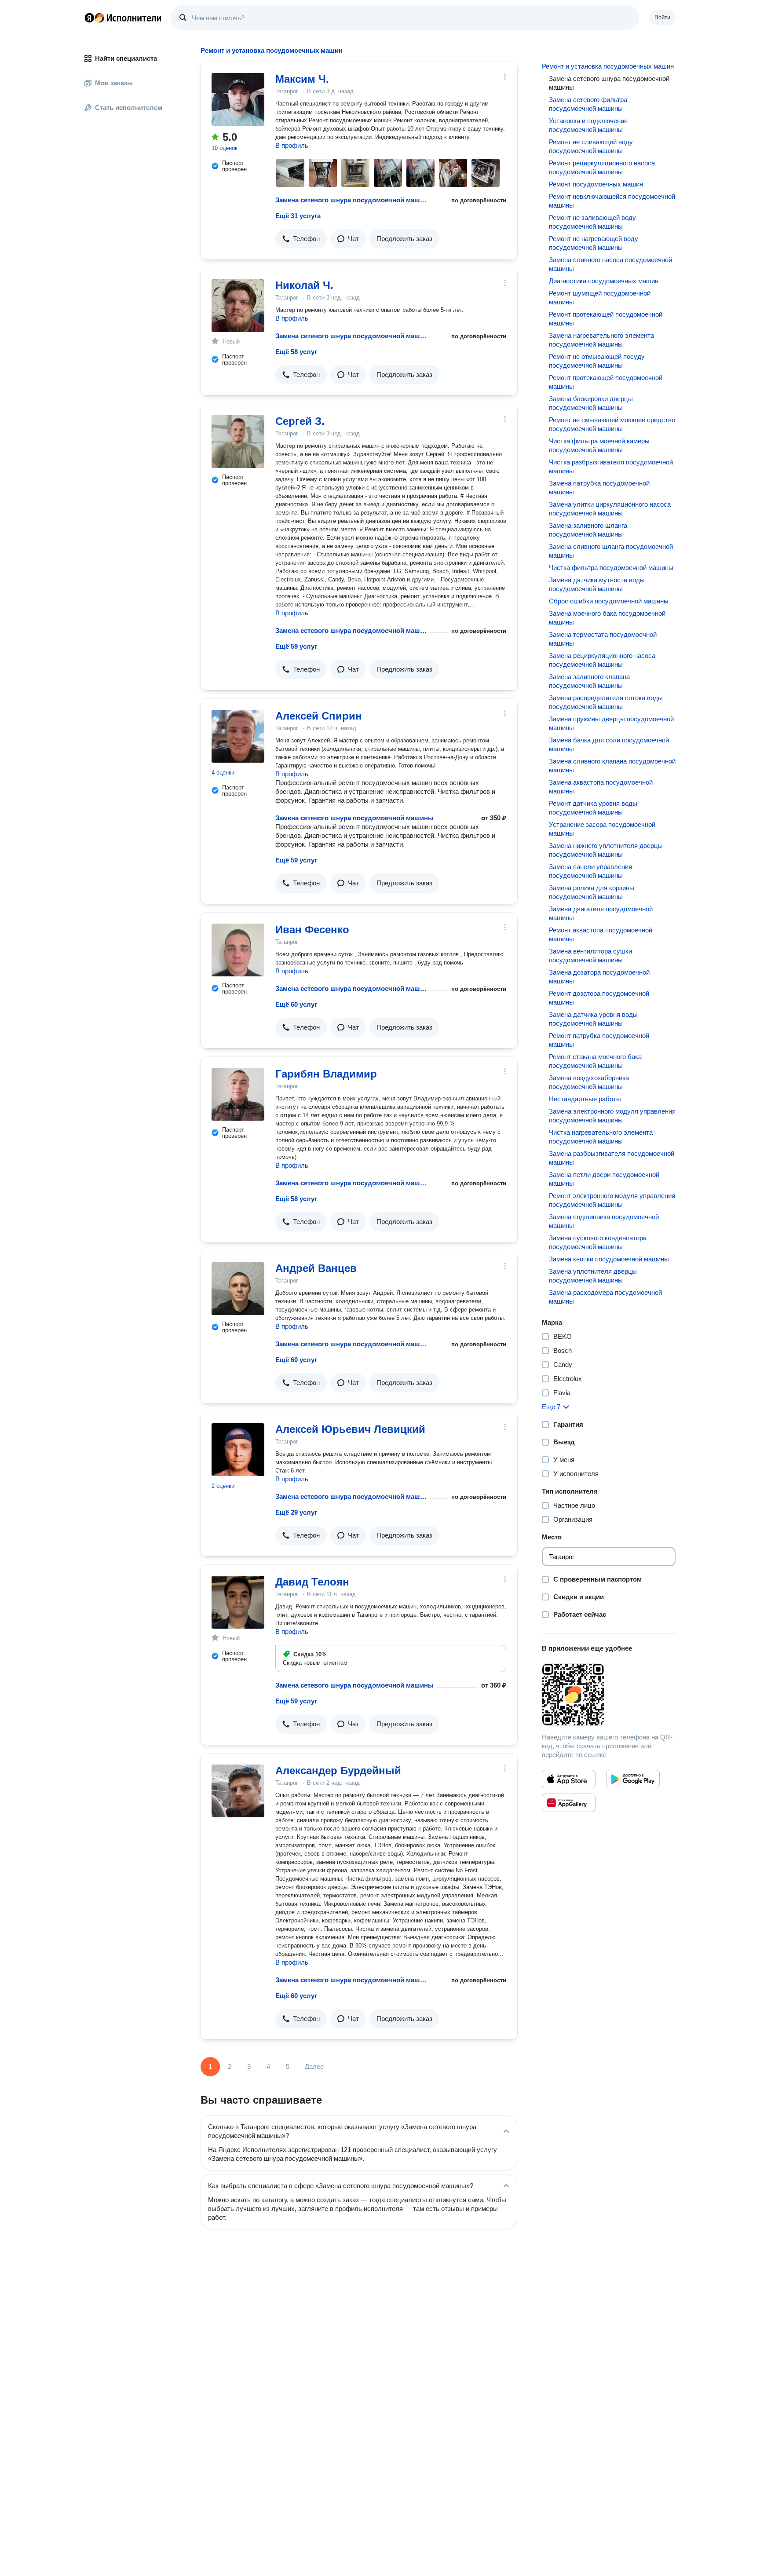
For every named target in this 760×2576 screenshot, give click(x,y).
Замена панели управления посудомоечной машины (590, 871)
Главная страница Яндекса (89, 18)
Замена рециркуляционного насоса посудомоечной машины (602, 660)
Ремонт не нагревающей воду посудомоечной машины (594, 243)
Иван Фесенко (312, 930)
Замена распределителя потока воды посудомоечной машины (606, 702)
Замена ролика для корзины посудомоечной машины (592, 892)
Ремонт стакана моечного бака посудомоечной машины (595, 1061)
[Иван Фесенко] (238, 950)
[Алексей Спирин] (238, 736)
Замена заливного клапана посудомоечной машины (589, 681)
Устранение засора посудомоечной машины (602, 829)
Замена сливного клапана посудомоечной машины (612, 765)
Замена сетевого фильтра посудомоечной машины (588, 104)
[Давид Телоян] (238, 1602)
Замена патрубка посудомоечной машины (599, 488)
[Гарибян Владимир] (238, 1094)
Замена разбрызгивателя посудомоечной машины (612, 1158)
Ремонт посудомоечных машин (596, 184)
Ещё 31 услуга (298, 216)
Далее (314, 2066)
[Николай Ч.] (238, 306)
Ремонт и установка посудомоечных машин (608, 66)
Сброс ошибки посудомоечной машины (609, 601)
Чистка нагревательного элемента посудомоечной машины (601, 1137)
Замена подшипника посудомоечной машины (604, 1221)
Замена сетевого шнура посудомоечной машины (351, 200)
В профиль (292, 145)
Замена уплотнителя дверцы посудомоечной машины (593, 1276)
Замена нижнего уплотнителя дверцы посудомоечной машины (606, 850)
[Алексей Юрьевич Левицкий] (238, 1450)
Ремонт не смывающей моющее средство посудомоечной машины (612, 424)
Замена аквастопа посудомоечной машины (601, 787)
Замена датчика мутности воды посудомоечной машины (597, 584)
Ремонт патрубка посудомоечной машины (599, 1040)
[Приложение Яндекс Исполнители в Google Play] (633, 1779)
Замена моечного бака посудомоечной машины (607, 618)
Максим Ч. (302, 79)
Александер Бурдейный (338, 1770)
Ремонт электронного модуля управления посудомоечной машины (612, 1200)
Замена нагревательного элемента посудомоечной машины (601, 340)
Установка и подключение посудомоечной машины (588, 125)
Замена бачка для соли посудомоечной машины (609, 744)
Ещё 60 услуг (296, 1004)
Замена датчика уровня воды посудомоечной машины (593, 1019)
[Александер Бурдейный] (238, 1791)
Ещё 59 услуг (296, 646)
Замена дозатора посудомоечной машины (599, 977)
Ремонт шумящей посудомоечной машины (600, 298)
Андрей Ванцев (316, 1268)
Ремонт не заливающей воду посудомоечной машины (592, 222)
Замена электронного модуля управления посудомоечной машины (612, 1116)
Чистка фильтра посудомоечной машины (611, 568)
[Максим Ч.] (238, 99)
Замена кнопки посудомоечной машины (609, 1259)
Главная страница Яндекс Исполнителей (123, 18)
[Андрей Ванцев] (238, 1289)
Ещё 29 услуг (296, 1512)
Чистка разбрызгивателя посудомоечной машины (611, 466)
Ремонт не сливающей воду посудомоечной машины (591, 146)
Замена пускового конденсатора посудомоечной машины (598, 1242)
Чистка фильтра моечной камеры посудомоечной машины (599, 445)
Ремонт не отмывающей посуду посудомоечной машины (597, 361)
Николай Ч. (304, 285)
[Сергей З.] (238, 442)
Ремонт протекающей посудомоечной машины (606, 319)
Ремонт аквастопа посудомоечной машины (601, 934)
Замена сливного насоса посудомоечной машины (610, 264)
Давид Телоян (312, 1582)
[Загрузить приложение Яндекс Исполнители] (609, 1695)
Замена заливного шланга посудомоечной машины (588, 530)
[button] (301, 239)
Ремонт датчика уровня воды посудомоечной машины (593, 808)
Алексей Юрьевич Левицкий (350, 1429)
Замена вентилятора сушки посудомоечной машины (590, 955)
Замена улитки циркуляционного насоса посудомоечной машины (610, 509)
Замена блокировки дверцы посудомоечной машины (591, 403)
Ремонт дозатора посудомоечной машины (599, 998)
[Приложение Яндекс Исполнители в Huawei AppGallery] (569, 1803)
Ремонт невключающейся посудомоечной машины (612, 201)
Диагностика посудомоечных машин (604, 281)
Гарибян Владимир (326, 1074)
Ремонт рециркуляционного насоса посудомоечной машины (602, 167)
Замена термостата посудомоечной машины (603, 639)
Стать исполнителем (129, 108)
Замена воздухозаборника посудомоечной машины (589, 1082)
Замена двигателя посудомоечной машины (601, 913)
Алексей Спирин (319, 716)
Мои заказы (114, 83)
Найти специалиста (126, 58)
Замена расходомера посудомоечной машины (605, 1297)
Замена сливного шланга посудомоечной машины (611, 551)
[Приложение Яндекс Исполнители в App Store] (569, 1779)
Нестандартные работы (585, 1099)
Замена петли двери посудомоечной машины (604, 1179)
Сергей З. (300, 421)
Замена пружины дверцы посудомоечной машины (611, 723)
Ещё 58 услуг (296, 352)
